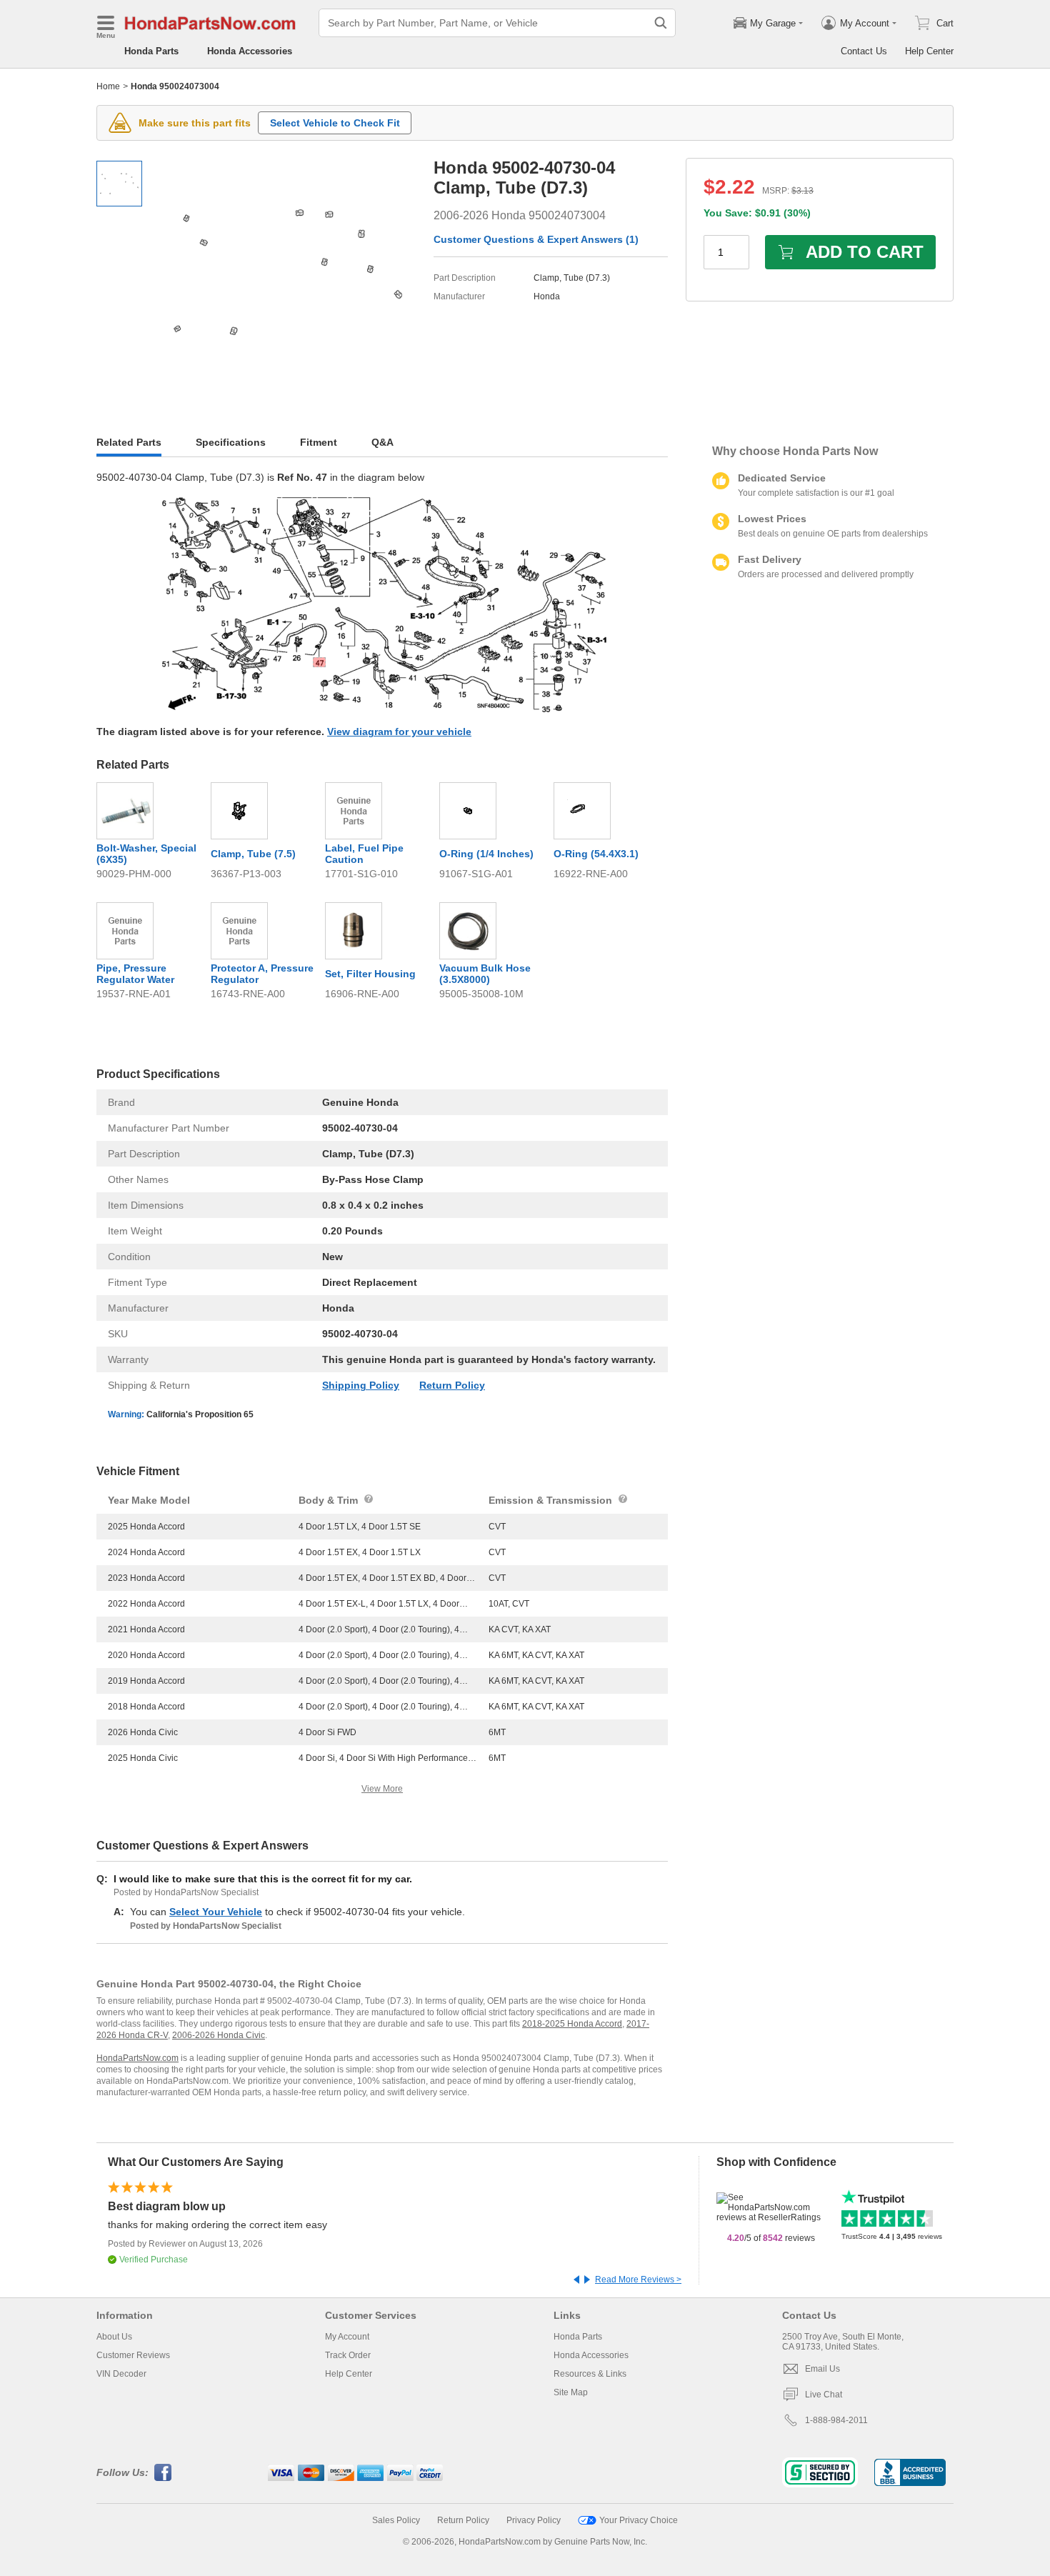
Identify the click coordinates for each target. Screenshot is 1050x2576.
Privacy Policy (534, 2520)
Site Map (571, 2392)
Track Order (348, 2355)
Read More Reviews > (638, 2280)
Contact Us (864, 51)
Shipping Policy (361, 1385)
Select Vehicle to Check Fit (335, 123)
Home (108, 86)
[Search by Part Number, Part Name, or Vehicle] (661, 23)
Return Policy (452, 1385)
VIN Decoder (121, 2374)
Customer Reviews (133, 2355)
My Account (347, 2337)
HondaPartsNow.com (137, 2058)
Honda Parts (151, 51)
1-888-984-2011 (836, 2420)
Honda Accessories (250, 51)
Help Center (929, 51)
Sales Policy (396, 2520)
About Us (114, 2337)
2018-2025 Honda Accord (572, 2024)
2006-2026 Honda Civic (219, 2035)
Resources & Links (590, 2374)
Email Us (822, 2369)
